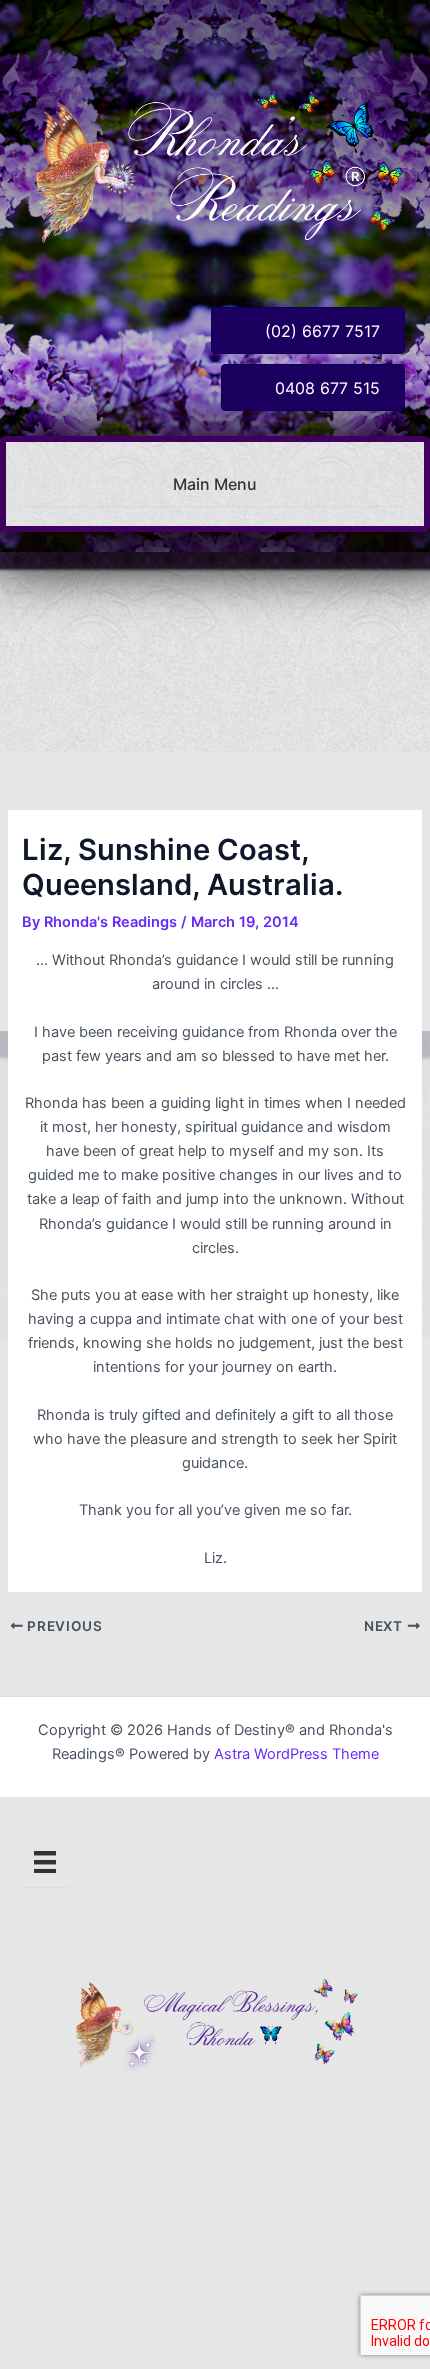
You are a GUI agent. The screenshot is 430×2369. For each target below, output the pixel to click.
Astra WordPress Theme (296, 1754)
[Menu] (45, 1862)
